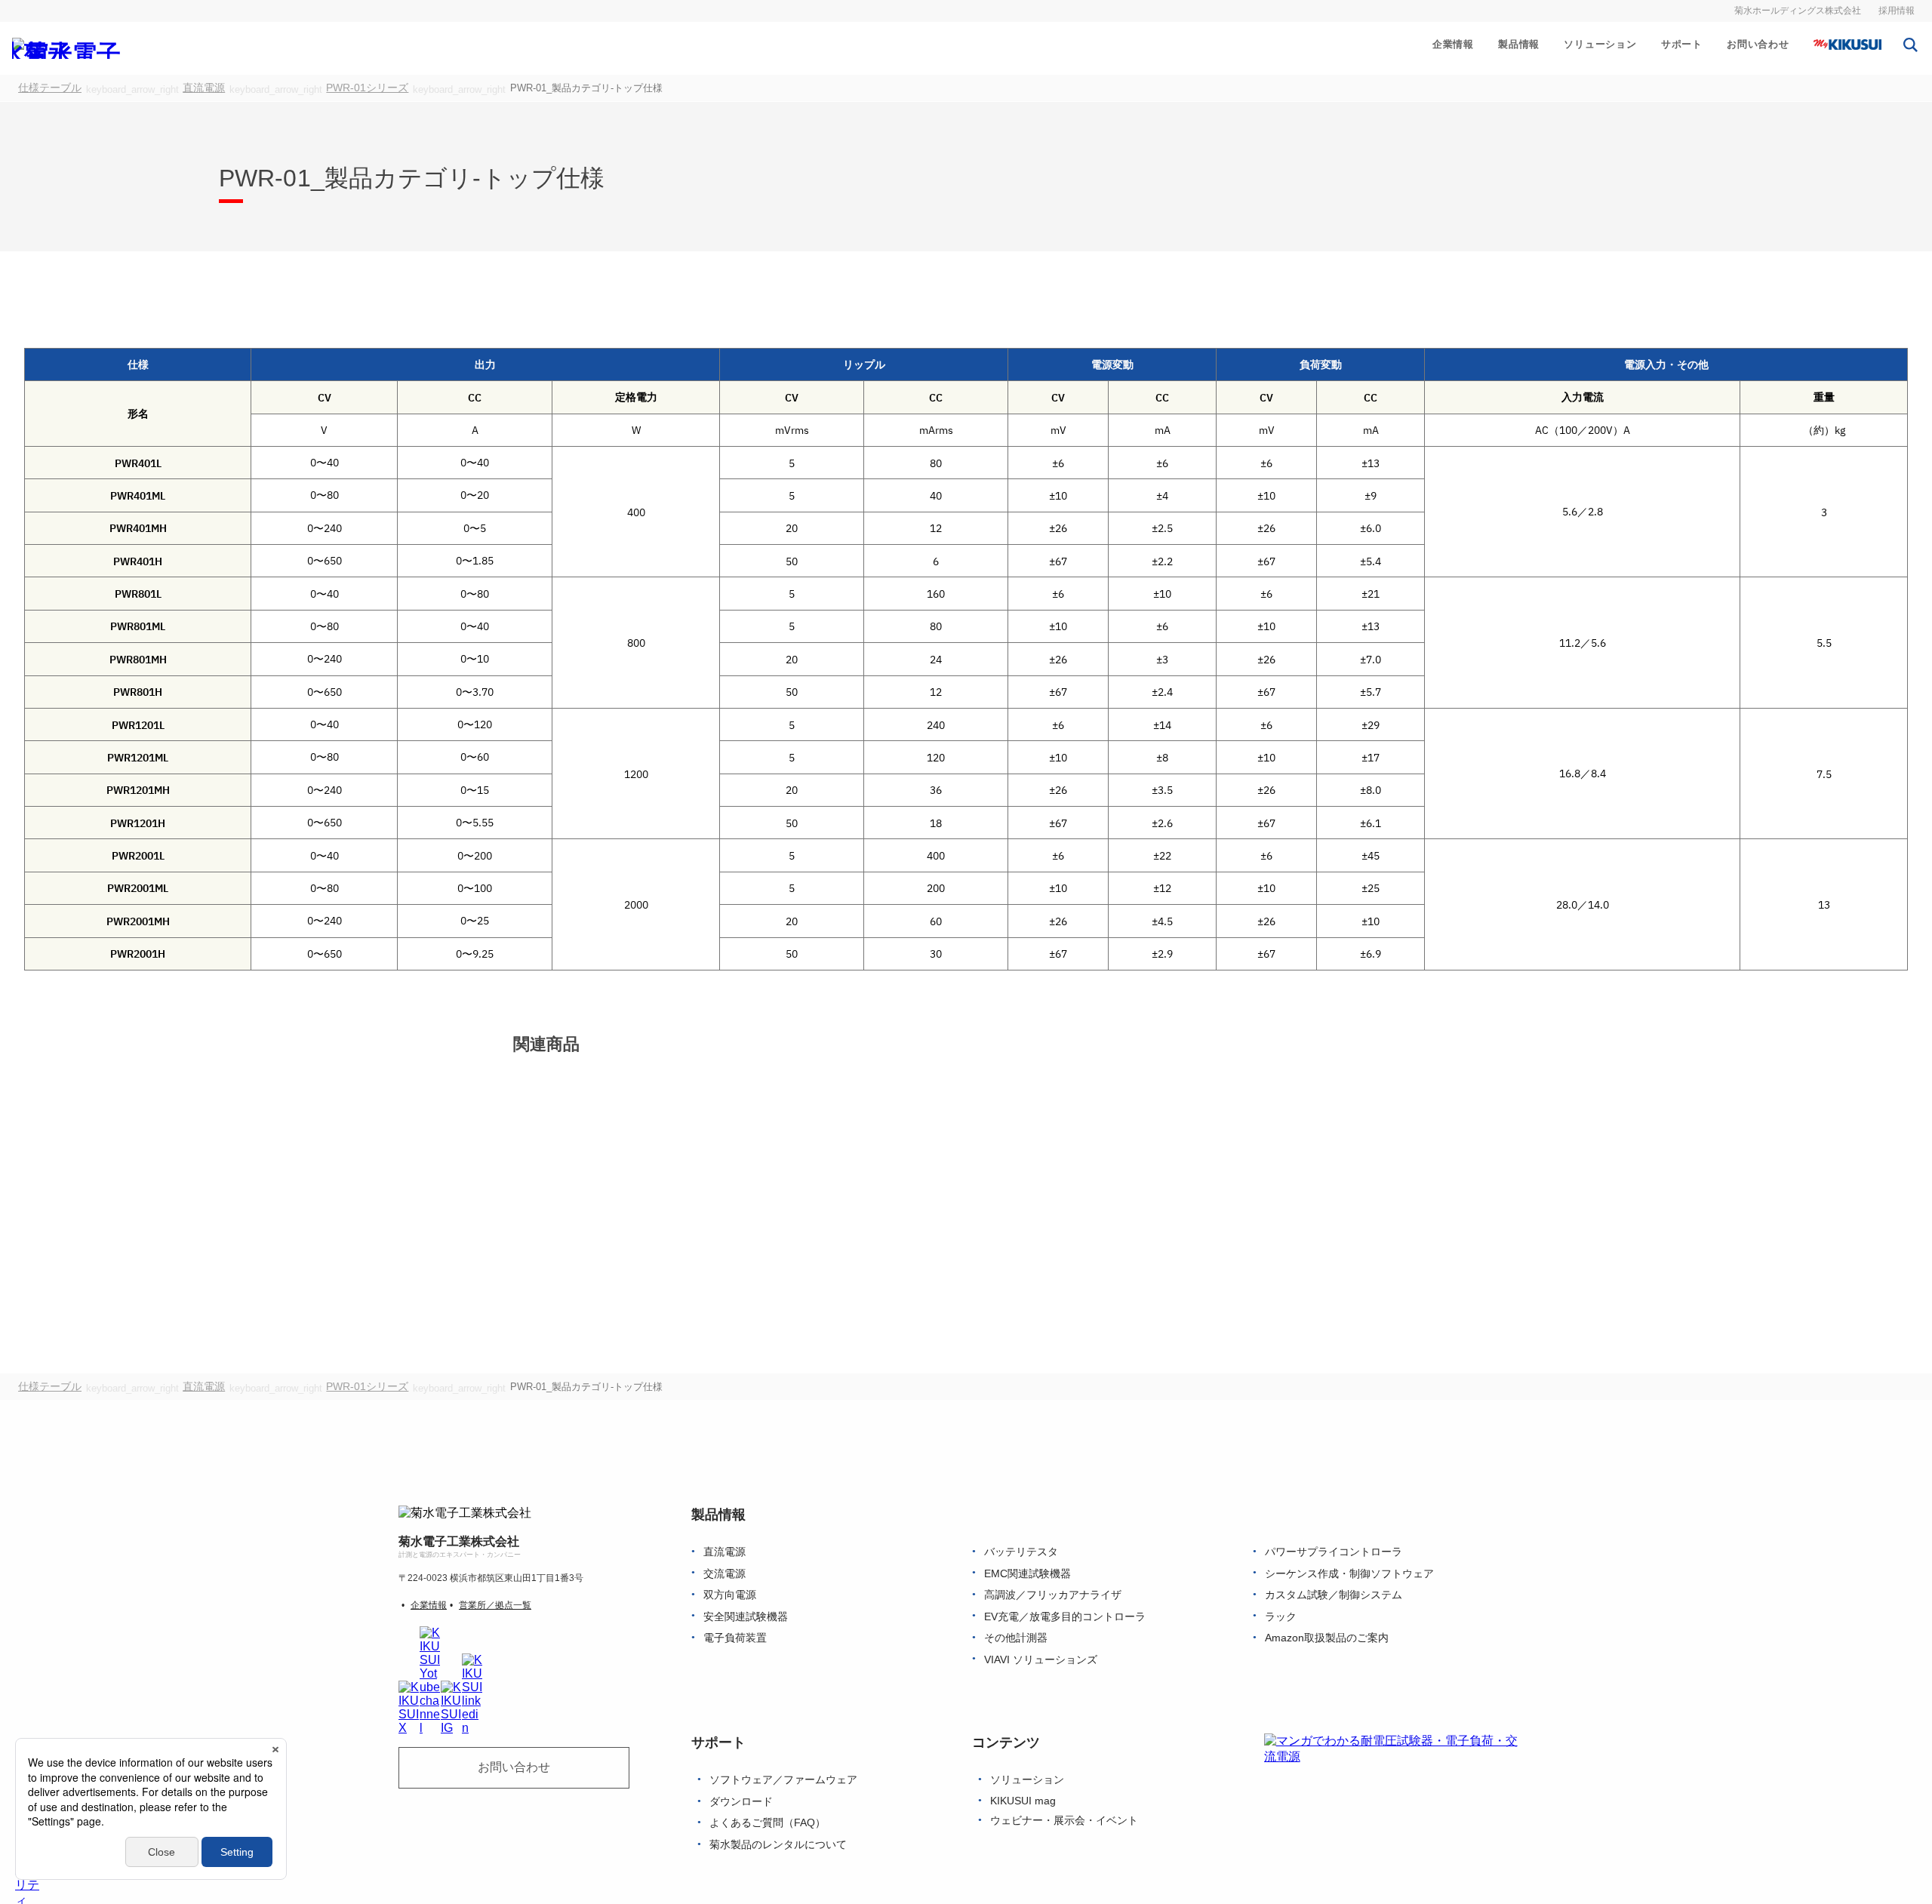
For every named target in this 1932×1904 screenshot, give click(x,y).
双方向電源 (730, 1595)
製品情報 (1519, 44)
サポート (1682, 44)
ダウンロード (741, 1802)
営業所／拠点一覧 (495, 1605)
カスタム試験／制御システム (1334, 1595)
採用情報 (1897, 11)
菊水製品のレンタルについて (778, 1845)
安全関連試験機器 (746, 1617)
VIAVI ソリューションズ (1041, 1660)
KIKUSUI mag (1023, 1801)
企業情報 (1453, 44)
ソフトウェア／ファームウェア (783, 1781)
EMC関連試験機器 (1028, 1574)
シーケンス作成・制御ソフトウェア (1349, 1574)
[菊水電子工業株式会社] (72, 48)
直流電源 (724, 1552)
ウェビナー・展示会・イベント (1064, 1821)
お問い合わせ (1758, 44)
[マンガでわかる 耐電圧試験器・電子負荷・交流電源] (1393, 1794)
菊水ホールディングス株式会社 (1798, 11)
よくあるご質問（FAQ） (768, 1824)
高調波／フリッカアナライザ (1053, 1595)
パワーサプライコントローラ (1334, 1552)
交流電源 (724, 1574)
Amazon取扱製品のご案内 (1327, 1638)
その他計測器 (1016, 1638)
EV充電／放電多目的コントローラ (1065, 1617)
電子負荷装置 (735, 1638)
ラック (1281, 1617)
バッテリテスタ (1021, 1552)
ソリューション (1600, 44)
